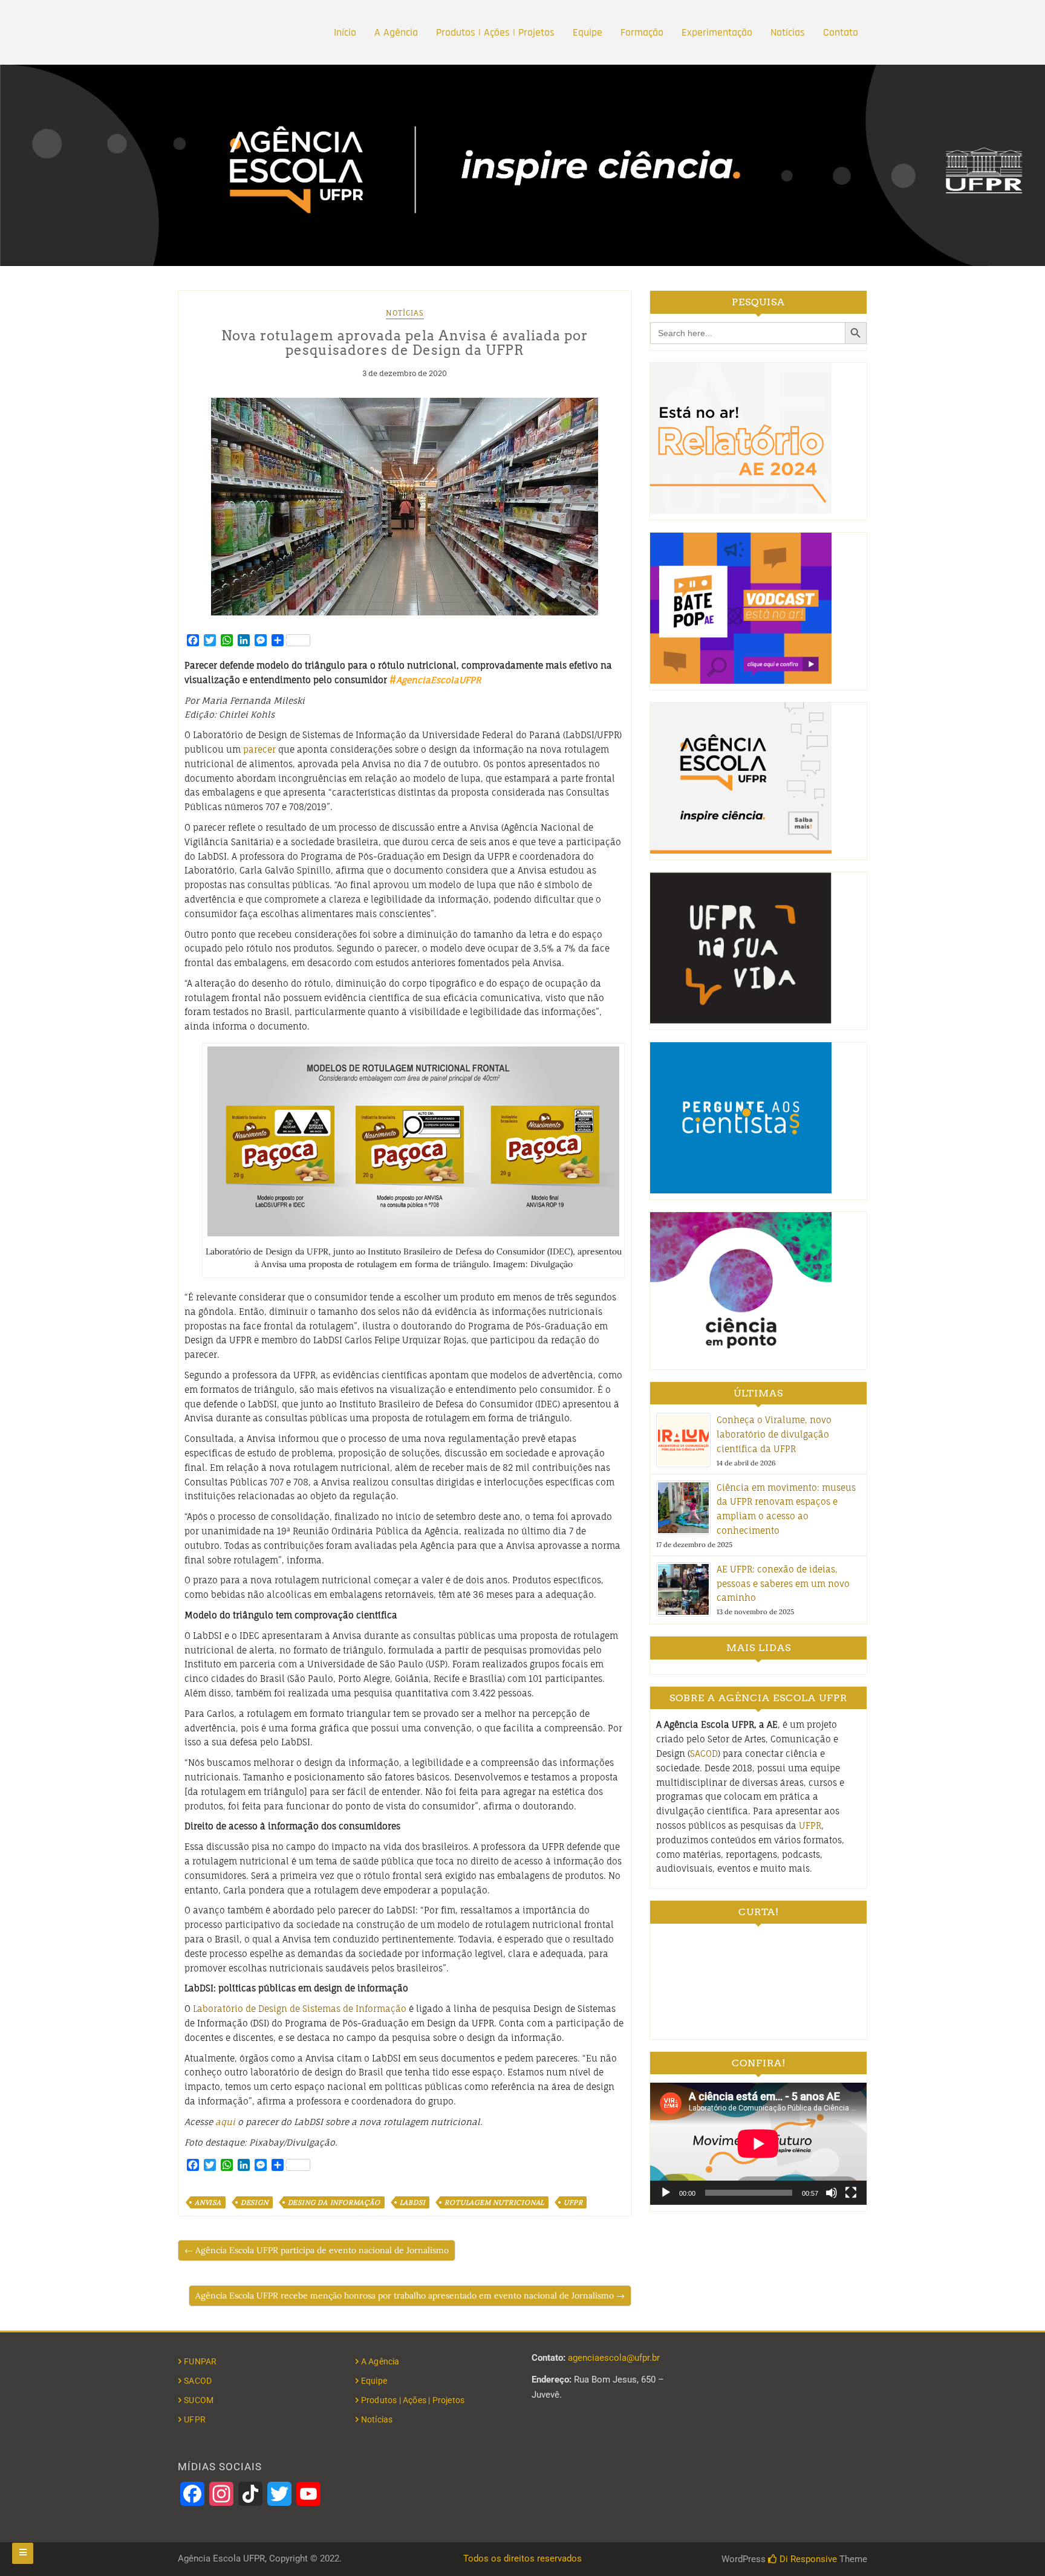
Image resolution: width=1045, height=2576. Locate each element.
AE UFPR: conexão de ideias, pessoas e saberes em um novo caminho (783, 1584)
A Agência (396, 32)
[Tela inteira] (851, 2193)
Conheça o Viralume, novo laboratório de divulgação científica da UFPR (774, 1434)
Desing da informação (334, 2202)
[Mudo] (832, 2193)
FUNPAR (200, 2361)
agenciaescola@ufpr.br (614, 2358)
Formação (642, 32)
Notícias (788, 32)
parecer (259, 749)
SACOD (704, 1754)
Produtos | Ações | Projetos (495, 32)
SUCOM (199, 2400)
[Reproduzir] (666, 2193)
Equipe (588, 32)
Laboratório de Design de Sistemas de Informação (300, 2009)
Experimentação (717, 32)
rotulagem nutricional (494, 2202)
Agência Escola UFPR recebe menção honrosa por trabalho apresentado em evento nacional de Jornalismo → (410, 2295)
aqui (225, 2122)
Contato (841, 32)
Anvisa (208, 2202)
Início (345, 32)
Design (255, 2202)
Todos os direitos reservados (522, 2558)
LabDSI (413, 2202)
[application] (758, 2143)
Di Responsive (807, 2559)
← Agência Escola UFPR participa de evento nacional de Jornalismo (317, 2250)
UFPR (573, 2202)
